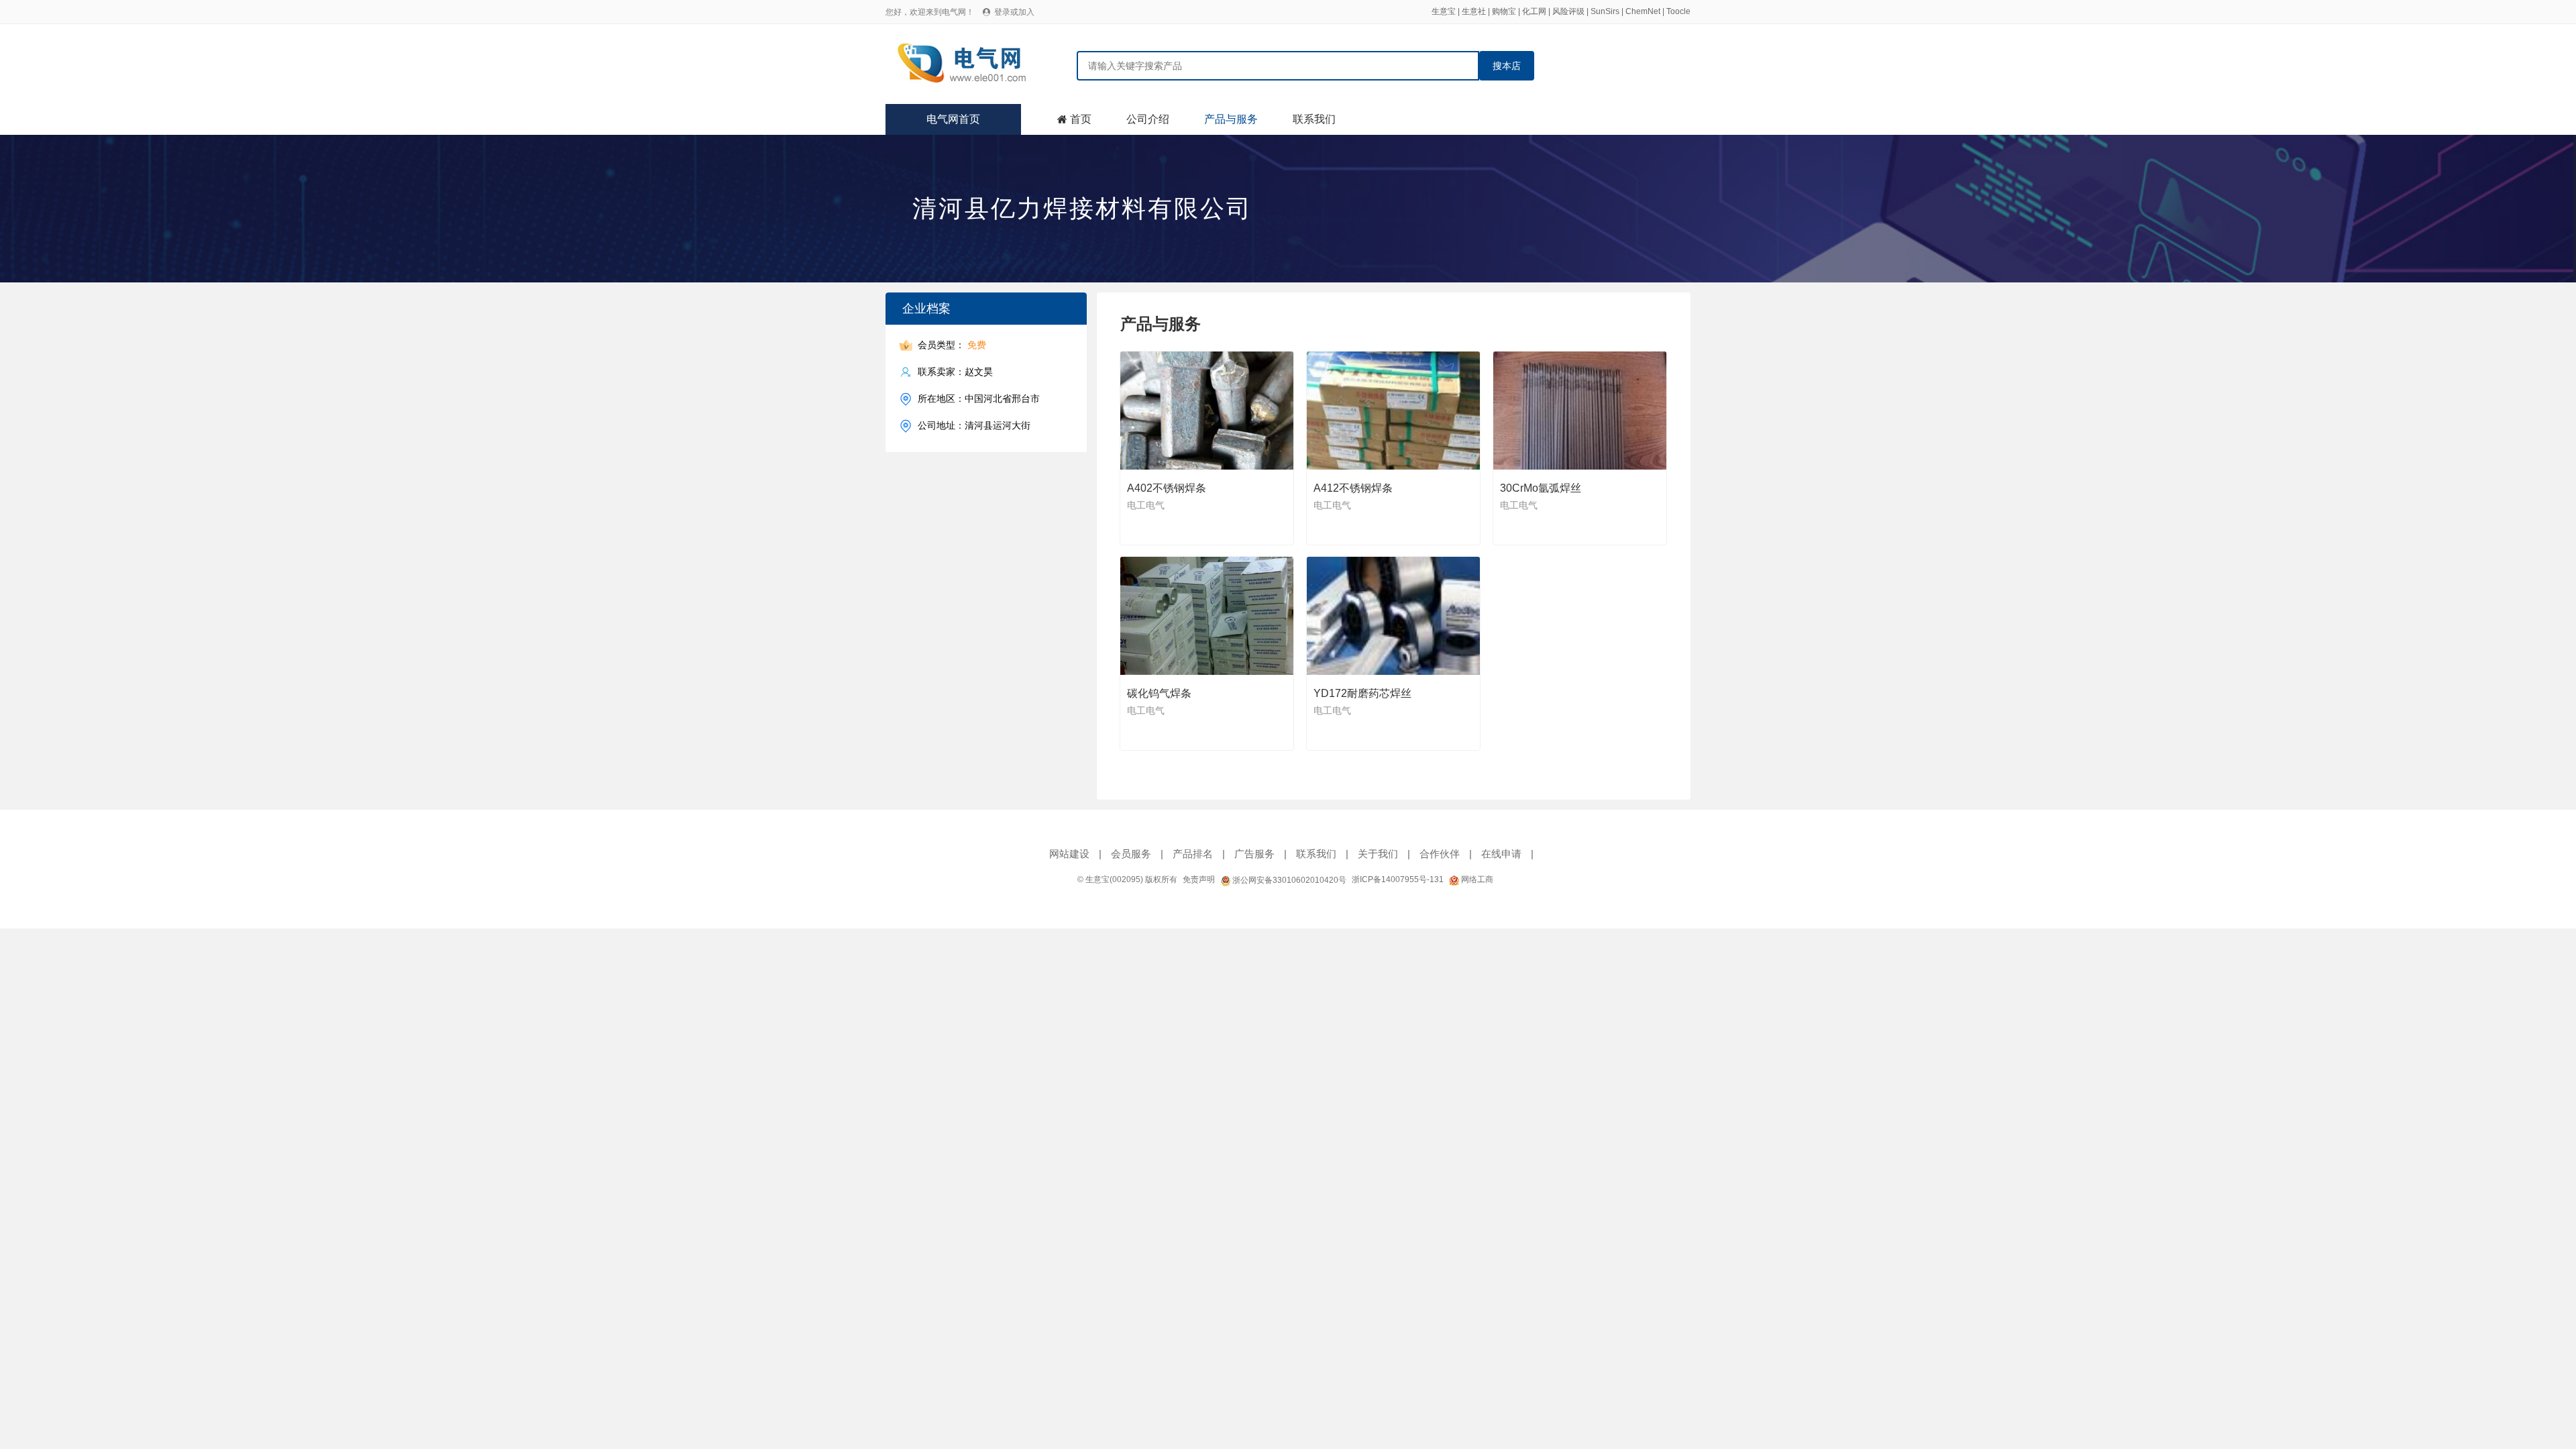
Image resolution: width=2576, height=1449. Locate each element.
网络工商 (1476, 879)
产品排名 (1193, 854)
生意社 (1474, 11)
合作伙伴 (1440, 854)
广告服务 (1254, 854)
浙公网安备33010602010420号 (1288, 880)
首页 (1081, 119)
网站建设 (1069, 854)
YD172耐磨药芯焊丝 (1362, 693)
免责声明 (1199, 879)
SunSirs (1605, 11)
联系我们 (1314, 119)
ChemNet (1643, 11)
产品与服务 (1231, 119)
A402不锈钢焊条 (1167, 488)
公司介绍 (1148, 119)
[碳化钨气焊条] (1207, 616)
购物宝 (1504, 11)
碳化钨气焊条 (1159, 693)
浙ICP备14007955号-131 (1398, 879)
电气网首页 (953, 119)
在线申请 (1501, 854)
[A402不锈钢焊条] (1207, 411)
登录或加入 (1014, 12)
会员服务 (1131, 854)
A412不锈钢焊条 (1353, 488)
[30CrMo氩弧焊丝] (1580, 411)
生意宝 (1444, 11)
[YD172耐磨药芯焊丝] (1394, 616)
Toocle (1678, 11)
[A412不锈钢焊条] (1394, 411)
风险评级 (1568, 11)
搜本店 (1507, 66)
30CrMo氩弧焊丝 (1541, 488)
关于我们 (1378, 854)
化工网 (1534, 11)
